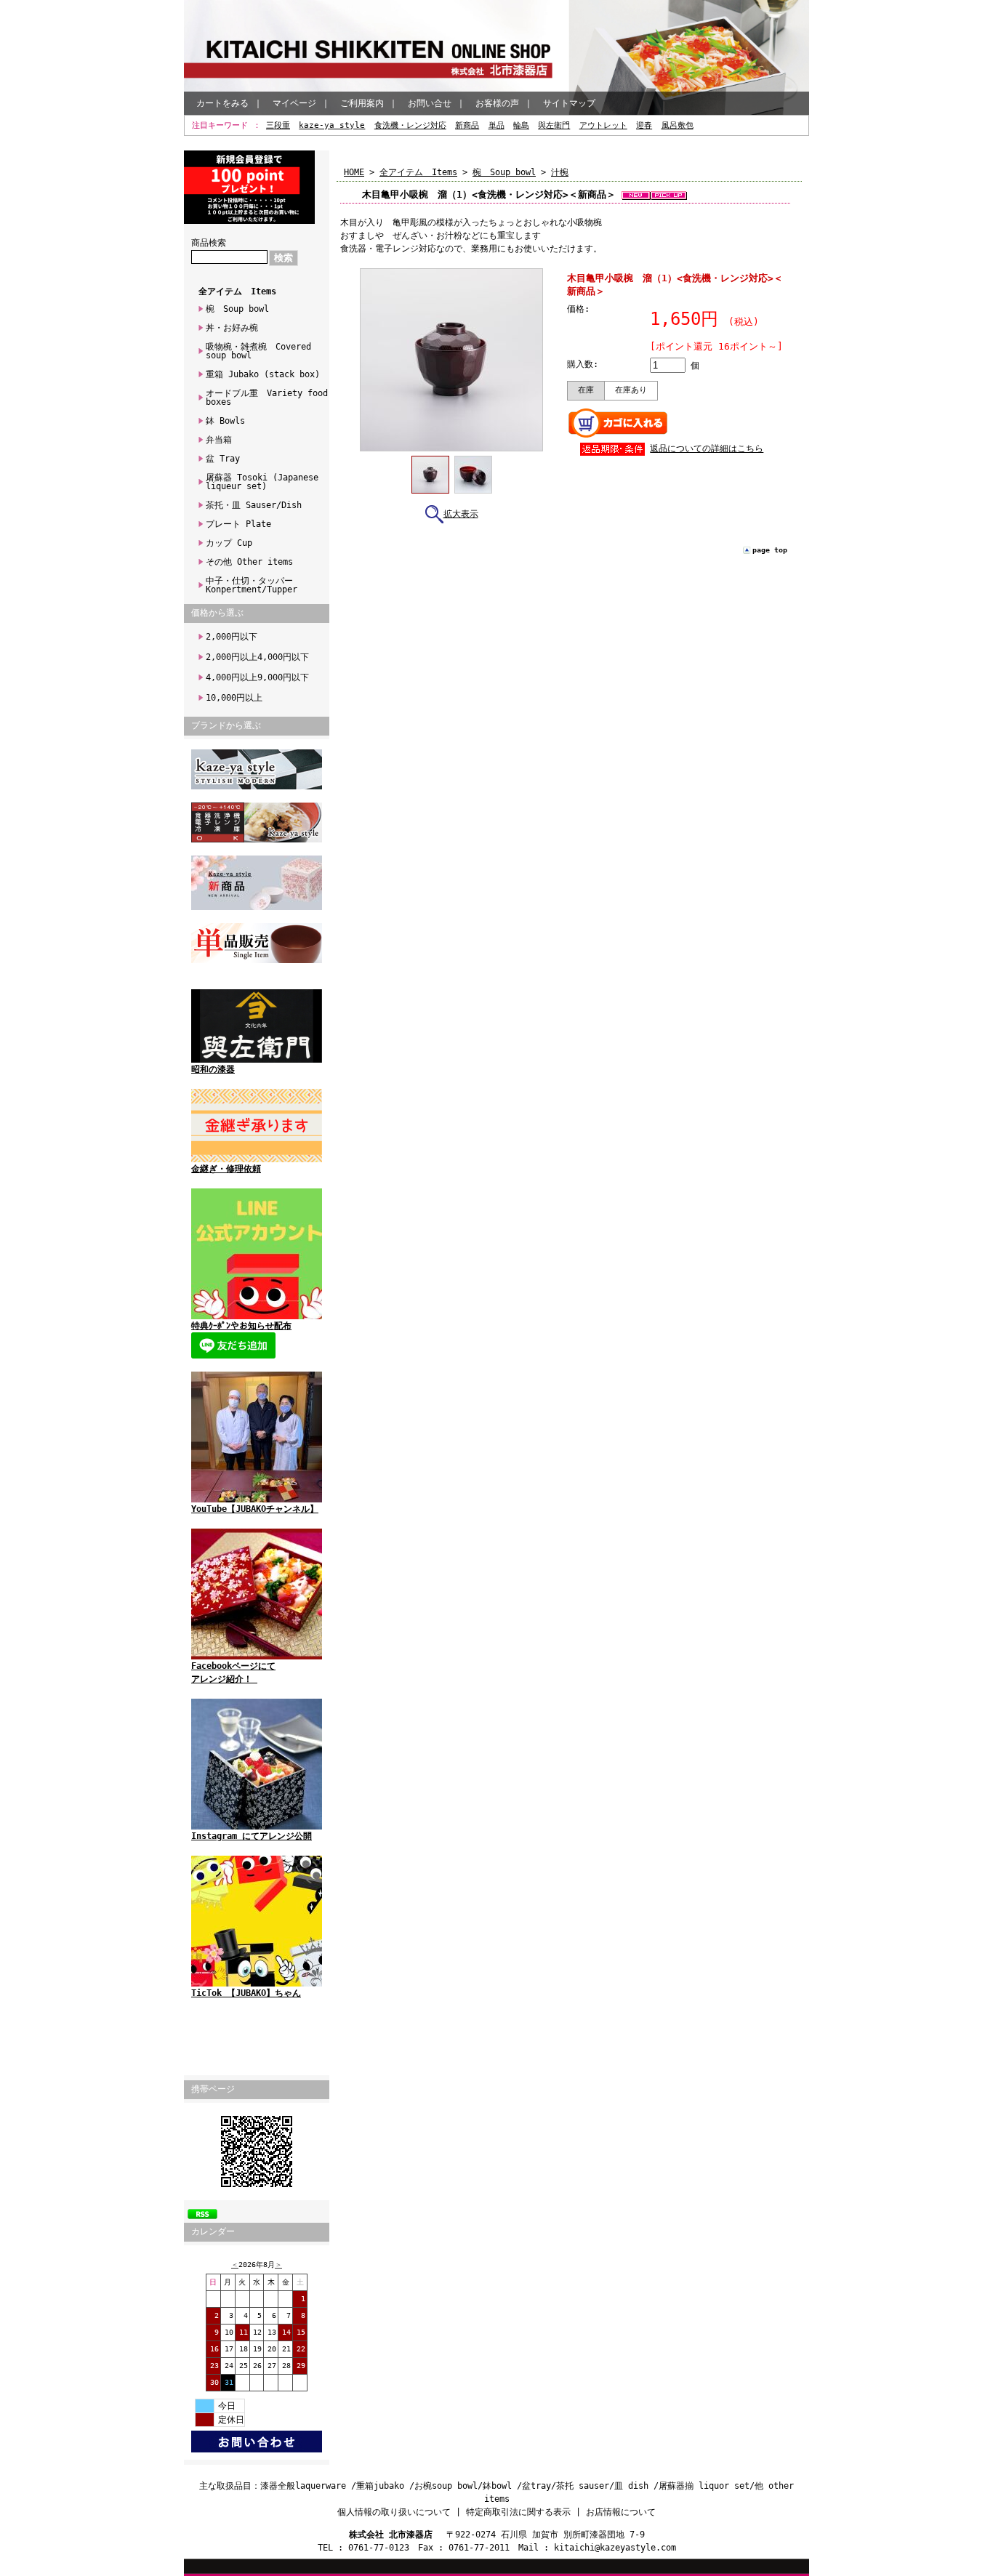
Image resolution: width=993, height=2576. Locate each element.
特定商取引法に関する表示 (518, 2512)
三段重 (278, 125)
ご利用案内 (362, 103)
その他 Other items (249, 562)
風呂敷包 (678, 125)
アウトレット (603, 125)
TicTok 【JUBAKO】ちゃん (246, 1993)
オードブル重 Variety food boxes (267, 398)
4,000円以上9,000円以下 (257, 677)
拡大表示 (461, 514)
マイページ (294, 103)
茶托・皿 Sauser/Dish (254, 505)
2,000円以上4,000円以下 (257, 657)
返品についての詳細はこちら (707, 448)
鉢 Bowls (225, 421)
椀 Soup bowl (237, 309)
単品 (496, 125)
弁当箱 (219, 440)
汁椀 (560, 172)
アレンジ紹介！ (224, 1679)
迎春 (644, 125)
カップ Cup (229, 543)
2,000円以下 (232, 637)
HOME (354, 172)
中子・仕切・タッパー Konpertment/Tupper (254, 585)
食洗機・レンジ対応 (410, 125)
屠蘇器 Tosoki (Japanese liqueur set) (262, 482)
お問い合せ (430, 103)
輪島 (521, 125)
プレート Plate (238, 524)
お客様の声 (497, 103)
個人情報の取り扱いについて (394, 2512)
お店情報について (621, 2512)
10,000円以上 (234, 698)
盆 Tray (223, 459)
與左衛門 (554, 125)
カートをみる (222, 103)
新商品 (467, 125)
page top (770, 550)
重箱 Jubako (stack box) (263, 374)
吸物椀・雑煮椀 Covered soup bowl (258, 351)
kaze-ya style (332, 125)
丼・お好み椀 (232, 328)
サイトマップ (569, 103)
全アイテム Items (237, 291)
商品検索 (209, 243)
